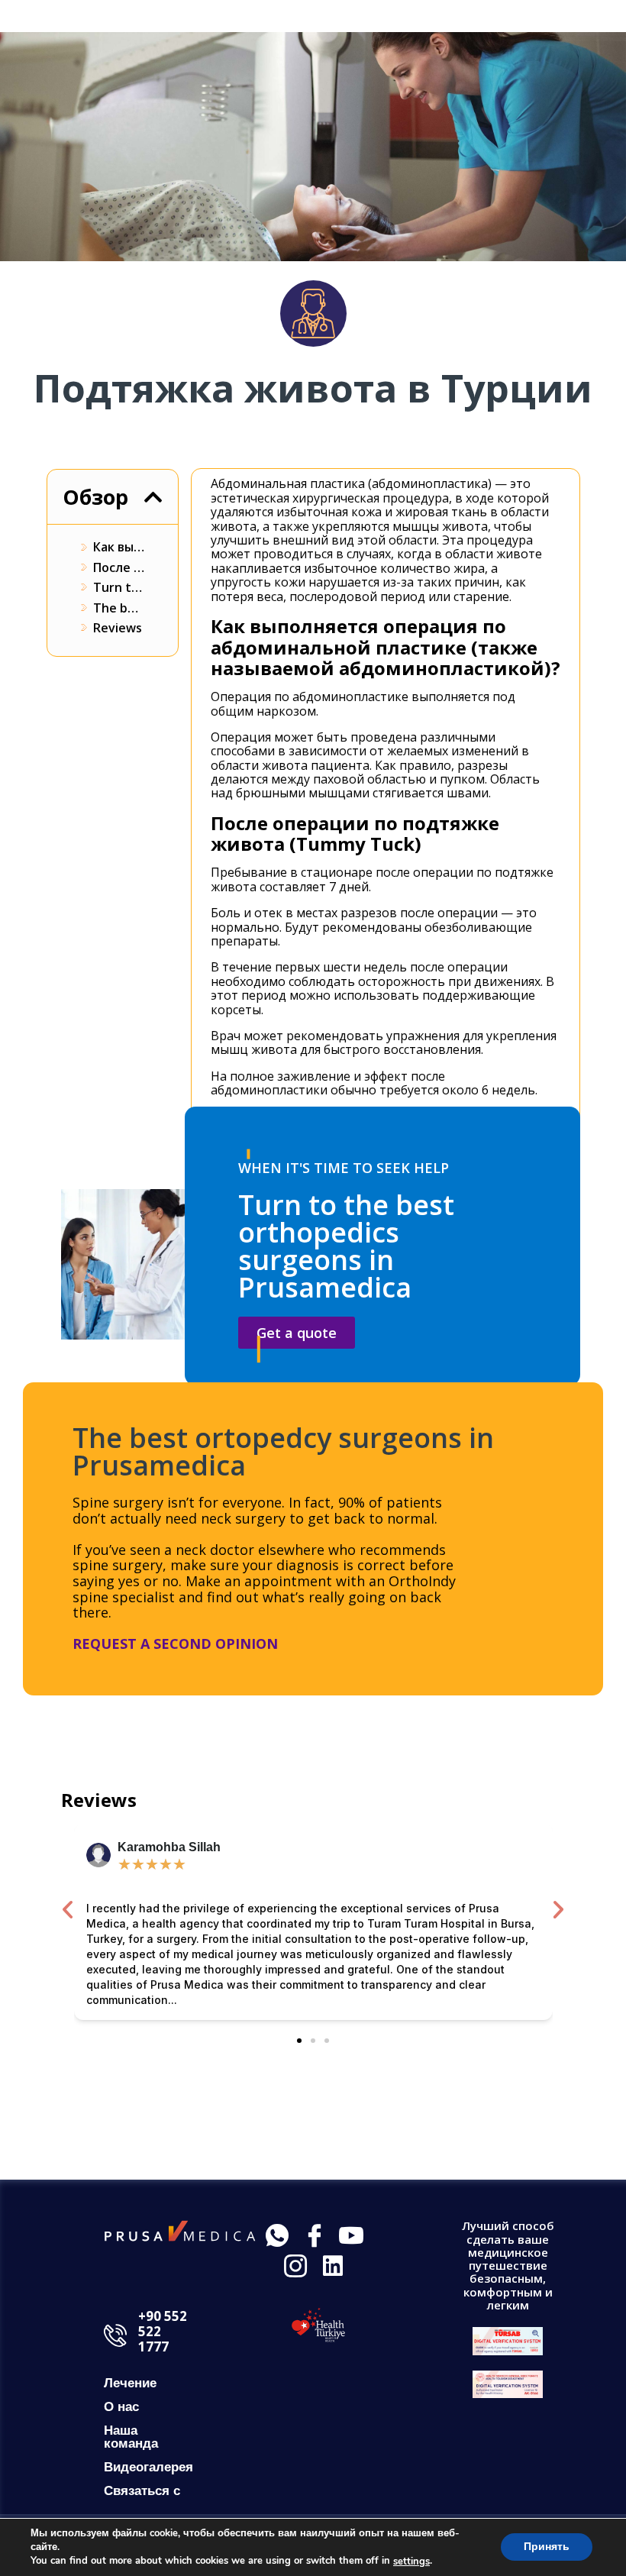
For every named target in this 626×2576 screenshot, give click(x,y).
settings (411, 2561)
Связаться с (142, 2491)
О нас (121, 2407)
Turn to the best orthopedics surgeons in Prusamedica (119, 587)
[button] (153, 497)
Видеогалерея (148, 2467)
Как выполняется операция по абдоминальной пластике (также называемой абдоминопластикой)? (119, 547)
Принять (547, 2547)
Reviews (118, 628)
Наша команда (131, 2437)
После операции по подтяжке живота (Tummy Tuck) (119, 567)
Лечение (130, 2383)
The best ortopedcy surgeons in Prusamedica (119, 608)
